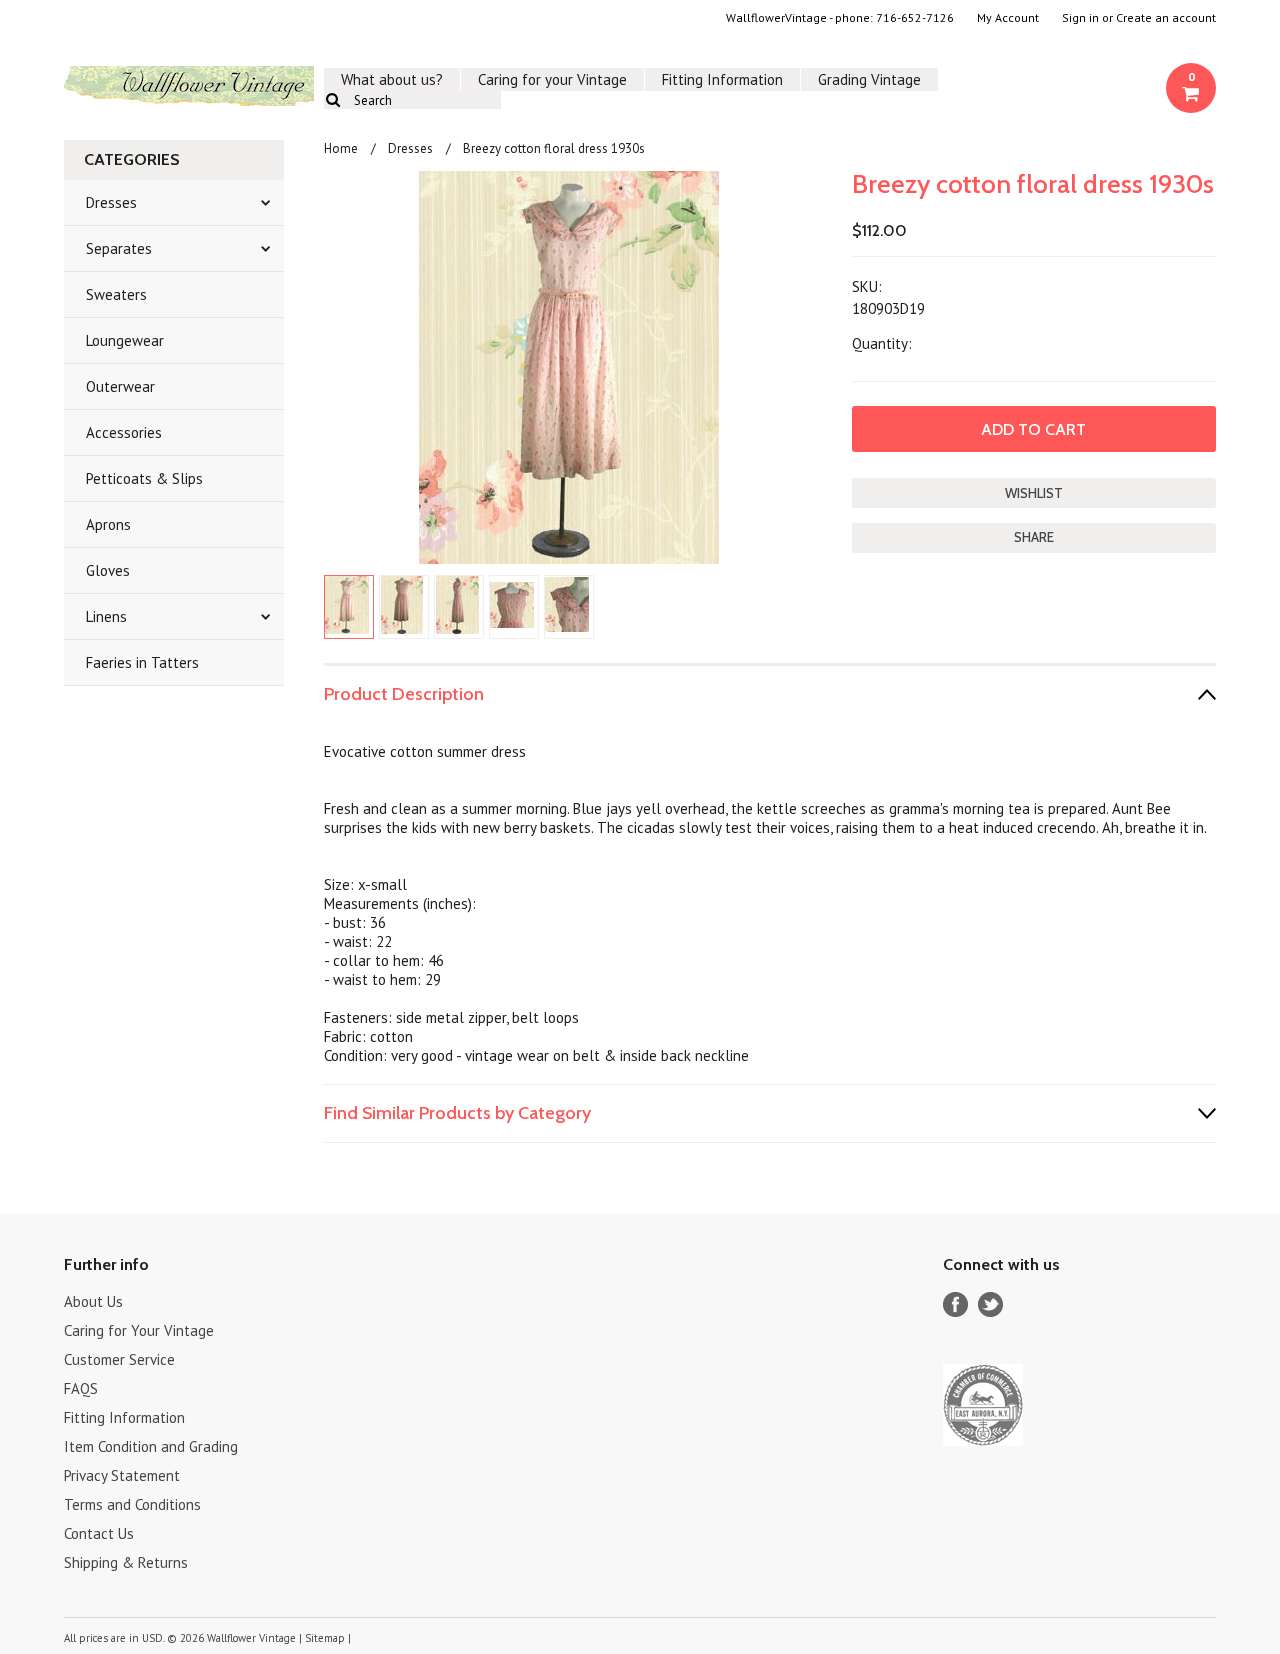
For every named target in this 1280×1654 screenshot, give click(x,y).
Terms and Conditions (132, 1504)
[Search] (332, 100)
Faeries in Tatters (142, 662)
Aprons (108, 524)
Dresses (111, 202)
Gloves (108, 570)
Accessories (124, 432)
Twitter (990, 1304)
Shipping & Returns (126, 1562)
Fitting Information (722, 79)
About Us (93, 1301)
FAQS (81, 1388)
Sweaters (116, 294)
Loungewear (125, 340)
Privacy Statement (122, 1475)
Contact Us (99, 1533)
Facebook (955, 1304)
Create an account (1166, 18)
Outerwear (120, 386)
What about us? (392, 79)
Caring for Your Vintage (139, 1330)
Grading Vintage (869, 79)
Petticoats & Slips (144, 478)
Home (341, 148)
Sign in (1080, 18)
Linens (106, 616)
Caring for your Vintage (552, 79)
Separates (119, 248)
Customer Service (119, 1359)
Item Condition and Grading (151, 1446)
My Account (1008, 18)
